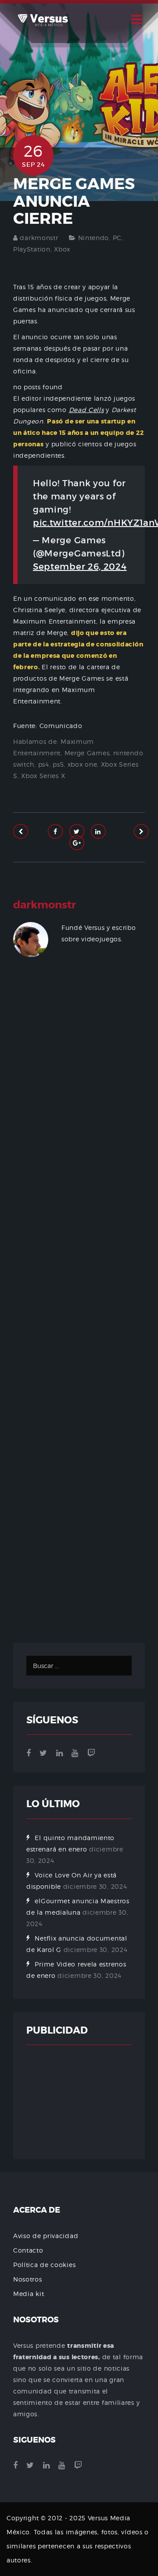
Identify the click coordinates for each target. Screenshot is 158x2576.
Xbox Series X (43, 776)
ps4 (44, 764)
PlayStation (32, 249)
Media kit (29, 2294)
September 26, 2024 (80, 567)
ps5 (58, 764)
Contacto (28, 2250)
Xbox (62, 249)
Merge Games (87, 753)
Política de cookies (44, 2265)
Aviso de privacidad (46, 2236)
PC (117, 238)
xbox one (83, 764)
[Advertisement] (79, 1310)
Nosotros (28, 2279)
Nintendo (94, 238)
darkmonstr (39, 238)
